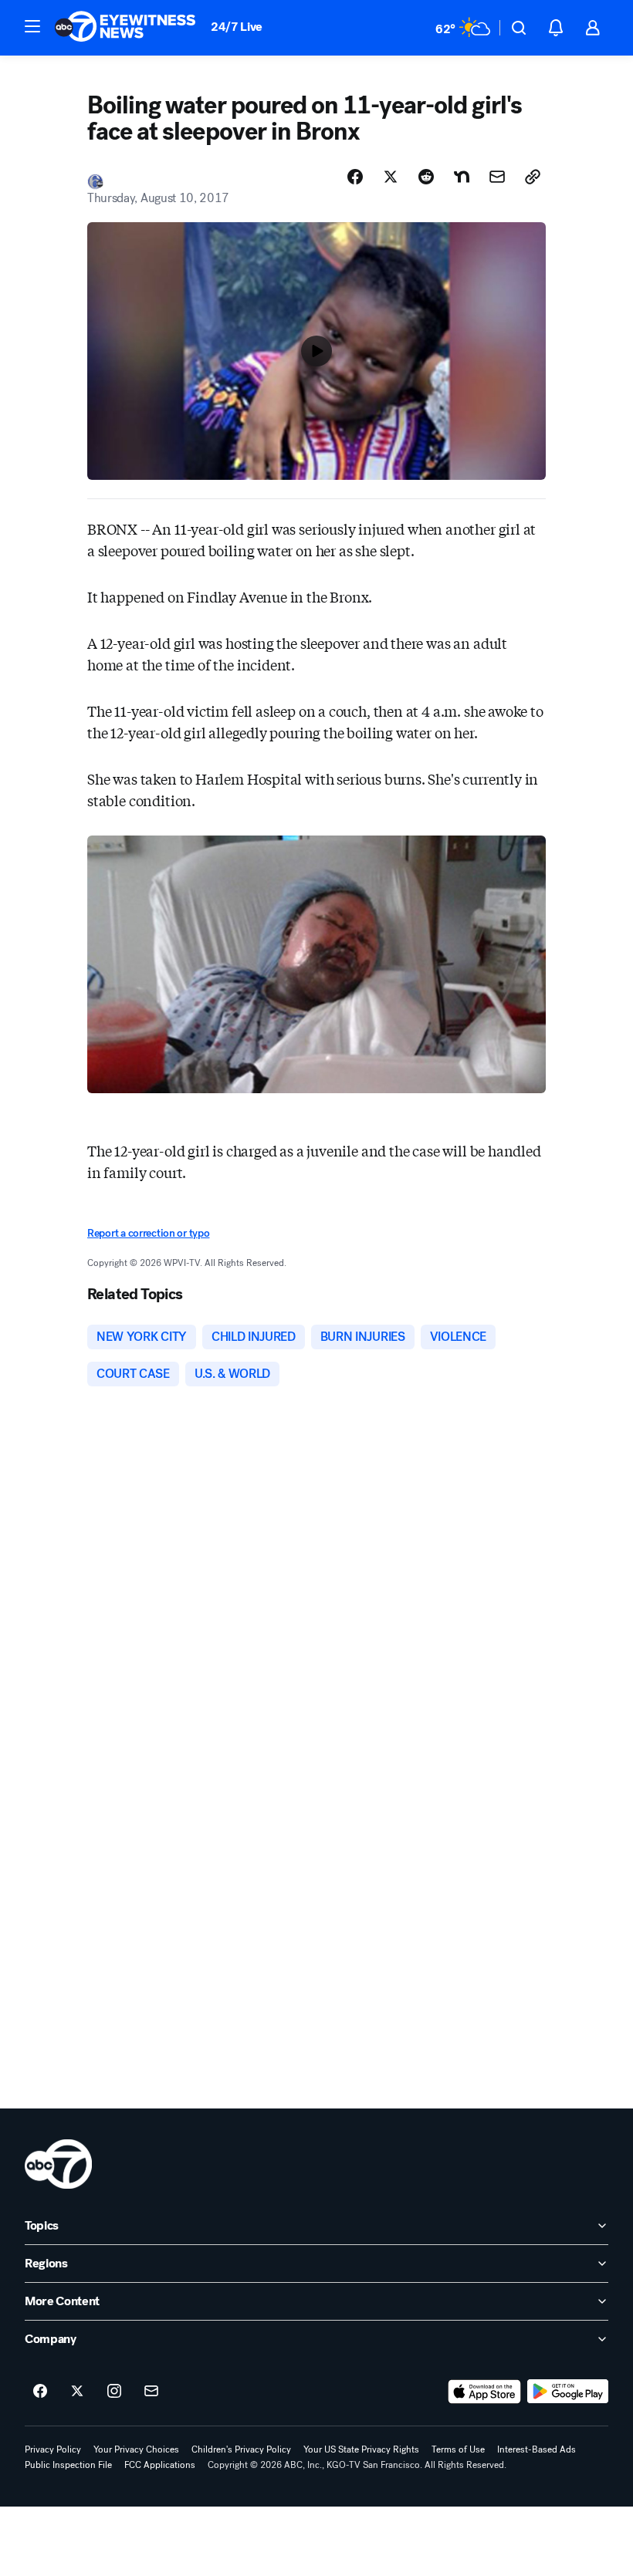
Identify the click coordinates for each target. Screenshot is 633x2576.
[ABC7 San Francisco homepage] (125, 28)
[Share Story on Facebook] (355, 177)
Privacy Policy (53, 2449)
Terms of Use (458, 2449)
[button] (32, 26)
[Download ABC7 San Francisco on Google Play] (568, 2392)
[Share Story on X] (391, 177)
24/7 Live (237, 27)
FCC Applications (160, 2465)
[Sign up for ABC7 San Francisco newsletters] (151, 2392)
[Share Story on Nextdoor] (462, 177)
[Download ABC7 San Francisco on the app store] (485, 2392)
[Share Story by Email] (497, 177)
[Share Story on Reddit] (426, 177)
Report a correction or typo (148, 1233)
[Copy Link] (533, 177)
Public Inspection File (68, 2465)
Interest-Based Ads (537, 2449)
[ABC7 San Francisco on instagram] (114, 2392)
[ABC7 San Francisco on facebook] (40, 2392)
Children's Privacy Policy (241, 2449)
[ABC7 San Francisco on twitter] (77, 2392)
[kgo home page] (58, 2164)
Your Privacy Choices (136, 2449)
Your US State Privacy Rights (361, 2449)
